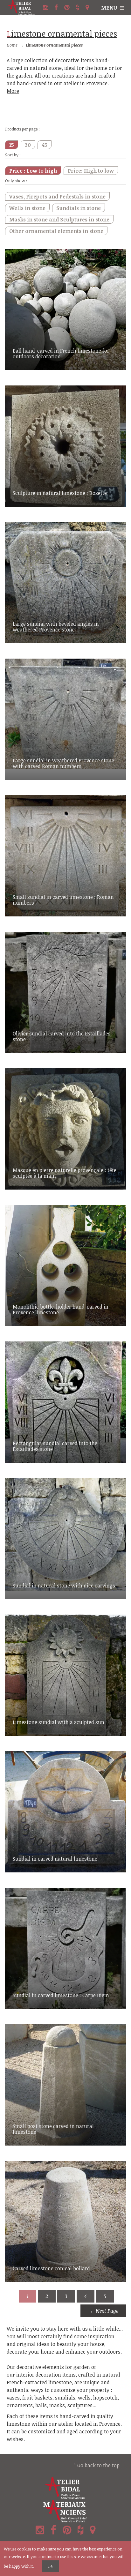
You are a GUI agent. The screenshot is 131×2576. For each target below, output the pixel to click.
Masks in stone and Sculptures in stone (59, 220)
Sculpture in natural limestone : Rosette (60, 493)
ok (51, 2566)
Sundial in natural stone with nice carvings (64, 1586)
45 (45, 145)
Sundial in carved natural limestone (55, 1859)
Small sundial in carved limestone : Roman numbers (63, 900)
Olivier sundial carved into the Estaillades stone (62, 1036)
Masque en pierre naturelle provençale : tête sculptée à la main (65, 1173)
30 (28, 145)
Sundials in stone (79, 208)
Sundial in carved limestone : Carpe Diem (61, 1995)
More (13, 91)
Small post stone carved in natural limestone (53, 2129)
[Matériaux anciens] (65, 2511)
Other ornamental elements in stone (56, 231)
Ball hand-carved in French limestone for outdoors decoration (61, 354)
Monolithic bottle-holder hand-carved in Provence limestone (61, 1310)
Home (12, 45)
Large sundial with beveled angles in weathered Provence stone (56, 627)
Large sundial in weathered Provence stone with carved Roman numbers (63, 763)
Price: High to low (91, 171)
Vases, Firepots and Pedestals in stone (57, 197)
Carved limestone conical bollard (51, 2268)
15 (12, 145)
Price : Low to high (33, 171)
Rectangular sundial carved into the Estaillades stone (55, 1446)
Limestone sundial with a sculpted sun (59, 1722)
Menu (109, 8)
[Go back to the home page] (24, 8)
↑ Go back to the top (97, 2465)
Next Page (107, 2311)
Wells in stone (27, 208)
